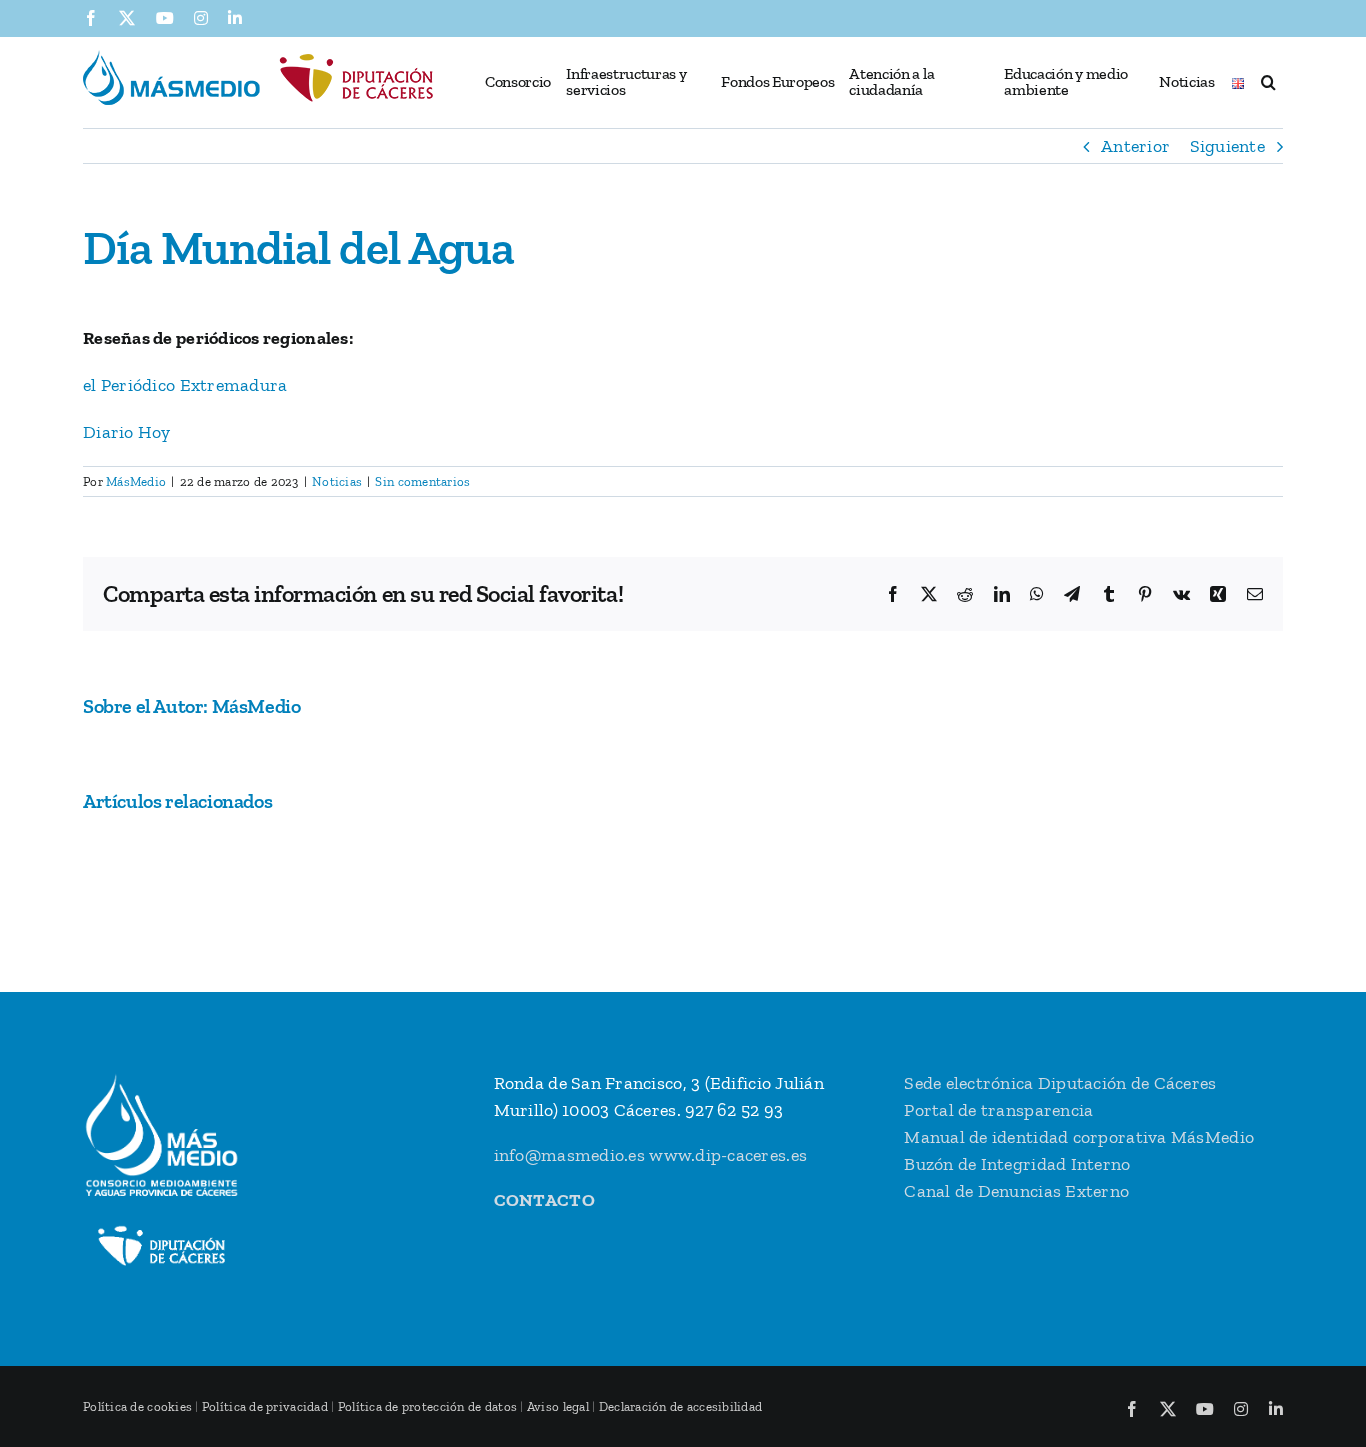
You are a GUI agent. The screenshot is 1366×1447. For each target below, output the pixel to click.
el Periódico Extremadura (185, 385)
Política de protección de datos (427, 1406)
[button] (1268, 82)
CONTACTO (544, 1200)
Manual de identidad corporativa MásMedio (1079, 1137)
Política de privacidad (265, 1406)
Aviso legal (558, 1406)
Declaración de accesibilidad (681, 1406)
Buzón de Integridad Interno (1017, 1164)
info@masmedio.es (569, 1155)
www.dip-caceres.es (728, 1155)
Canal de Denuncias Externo (1016, 1191)
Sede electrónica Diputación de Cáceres (1060, 1083)
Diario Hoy (127, 432)
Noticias (337, 481)
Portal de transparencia (998, 1110)
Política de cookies (137, 1406)
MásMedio (136, 481)
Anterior (1135, 146)
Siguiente (1227, 146)
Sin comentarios (422, 481)
